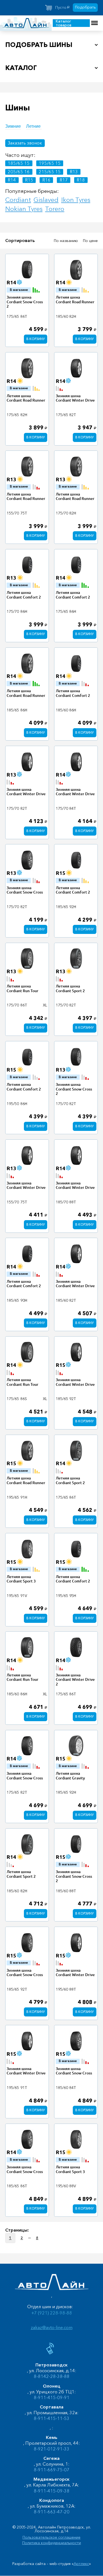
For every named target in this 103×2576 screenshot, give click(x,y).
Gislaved (46, 200)
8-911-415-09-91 (52, 2397)
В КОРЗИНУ (36, 339)
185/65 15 (19, 163)
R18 (81, 180)
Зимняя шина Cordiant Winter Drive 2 (75, 1680)
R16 (46, 180)
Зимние (13, 126)
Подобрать (85, 7)
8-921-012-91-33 (52, 2449)
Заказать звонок (25, 143)
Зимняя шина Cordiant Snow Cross (25, 890)
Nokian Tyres (24, 209)
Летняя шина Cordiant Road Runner (75, 300)
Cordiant (18, 200)
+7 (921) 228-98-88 (52, 2313)
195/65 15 (50, 163)
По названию (66, 241)
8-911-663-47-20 (52, 2512)
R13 (74, 172)
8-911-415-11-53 (52, 2418)
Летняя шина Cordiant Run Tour (23, 988)
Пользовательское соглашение (51, 2537)
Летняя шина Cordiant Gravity (70, 1776)
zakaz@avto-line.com (52, 2327)
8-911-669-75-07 (52, 2470)
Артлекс (81, 2564)
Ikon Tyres (76, 200)
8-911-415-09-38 (52, 2491)
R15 (29, 180)
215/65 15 (50, 172)
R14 (12, 180)
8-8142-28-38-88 (52, 2376)
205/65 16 (19, 172)
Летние (33, 126)
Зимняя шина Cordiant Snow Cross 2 (25, 302)
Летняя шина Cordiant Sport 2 (70, 988)
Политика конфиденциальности (52, 2543)
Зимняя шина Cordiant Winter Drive (75, 398)
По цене (90, 241)
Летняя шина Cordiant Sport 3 (21, 1579)
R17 (64, 180)
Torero (55, 209)
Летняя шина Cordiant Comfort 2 (24, 595)
